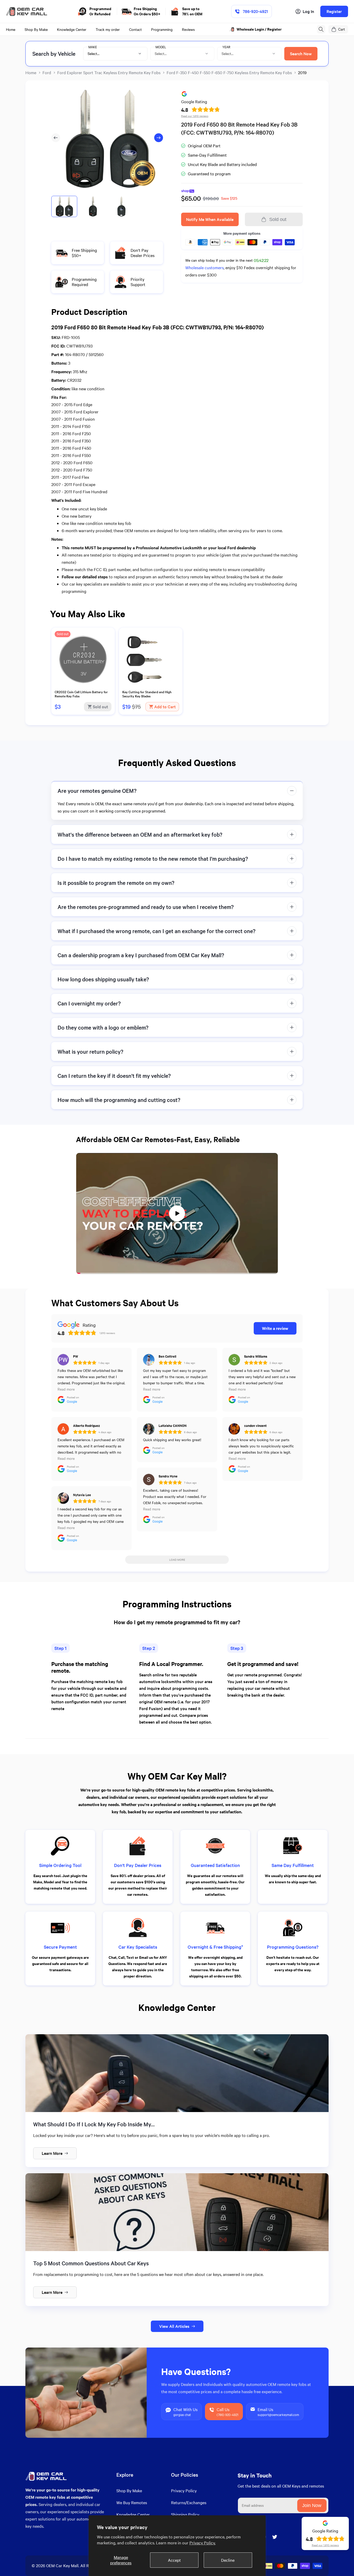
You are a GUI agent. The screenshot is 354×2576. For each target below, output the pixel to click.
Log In (308, 11)
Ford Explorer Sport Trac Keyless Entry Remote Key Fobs (109, 72)
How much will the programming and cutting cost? (119, 1100)
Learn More (52, 2153)
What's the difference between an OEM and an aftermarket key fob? (140, 834)
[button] (321, 29)
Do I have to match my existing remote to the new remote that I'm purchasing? (153, 859)
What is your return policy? (90, 1051)
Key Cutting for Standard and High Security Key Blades (147, 694)
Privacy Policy (184, 2491)
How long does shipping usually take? (103, 979)
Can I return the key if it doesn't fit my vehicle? (114, 1076)
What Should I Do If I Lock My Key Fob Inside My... (94, 2124)
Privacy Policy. (203, 2543)
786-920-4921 (255, 11)
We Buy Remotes (132, 2502)
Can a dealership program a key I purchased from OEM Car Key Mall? (141, 955)
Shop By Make (129, 2491)
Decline (228, 2560)
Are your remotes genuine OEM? (97, 791)
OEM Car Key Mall (62, 2565)
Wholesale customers (204, 268)
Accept (174, 2560)
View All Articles (174, 2326)
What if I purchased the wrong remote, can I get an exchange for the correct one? (157, 931)
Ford (47, 72)
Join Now (312, 2505)
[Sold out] (83, 686)
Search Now (301, 54)
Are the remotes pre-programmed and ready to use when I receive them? (146, 907)
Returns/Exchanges (189, 2502)
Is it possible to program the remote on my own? (116, 883)
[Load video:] (177, 1213)
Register (334, 11)
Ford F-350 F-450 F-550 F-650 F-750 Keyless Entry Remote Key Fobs (229, 72)
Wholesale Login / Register (260, 29)
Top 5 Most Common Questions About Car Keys (91, 2263)
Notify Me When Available (210, 219)
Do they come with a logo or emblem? (103, 1027)
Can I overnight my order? (89, 1003)
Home (31, 72)
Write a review (275, 1328)
